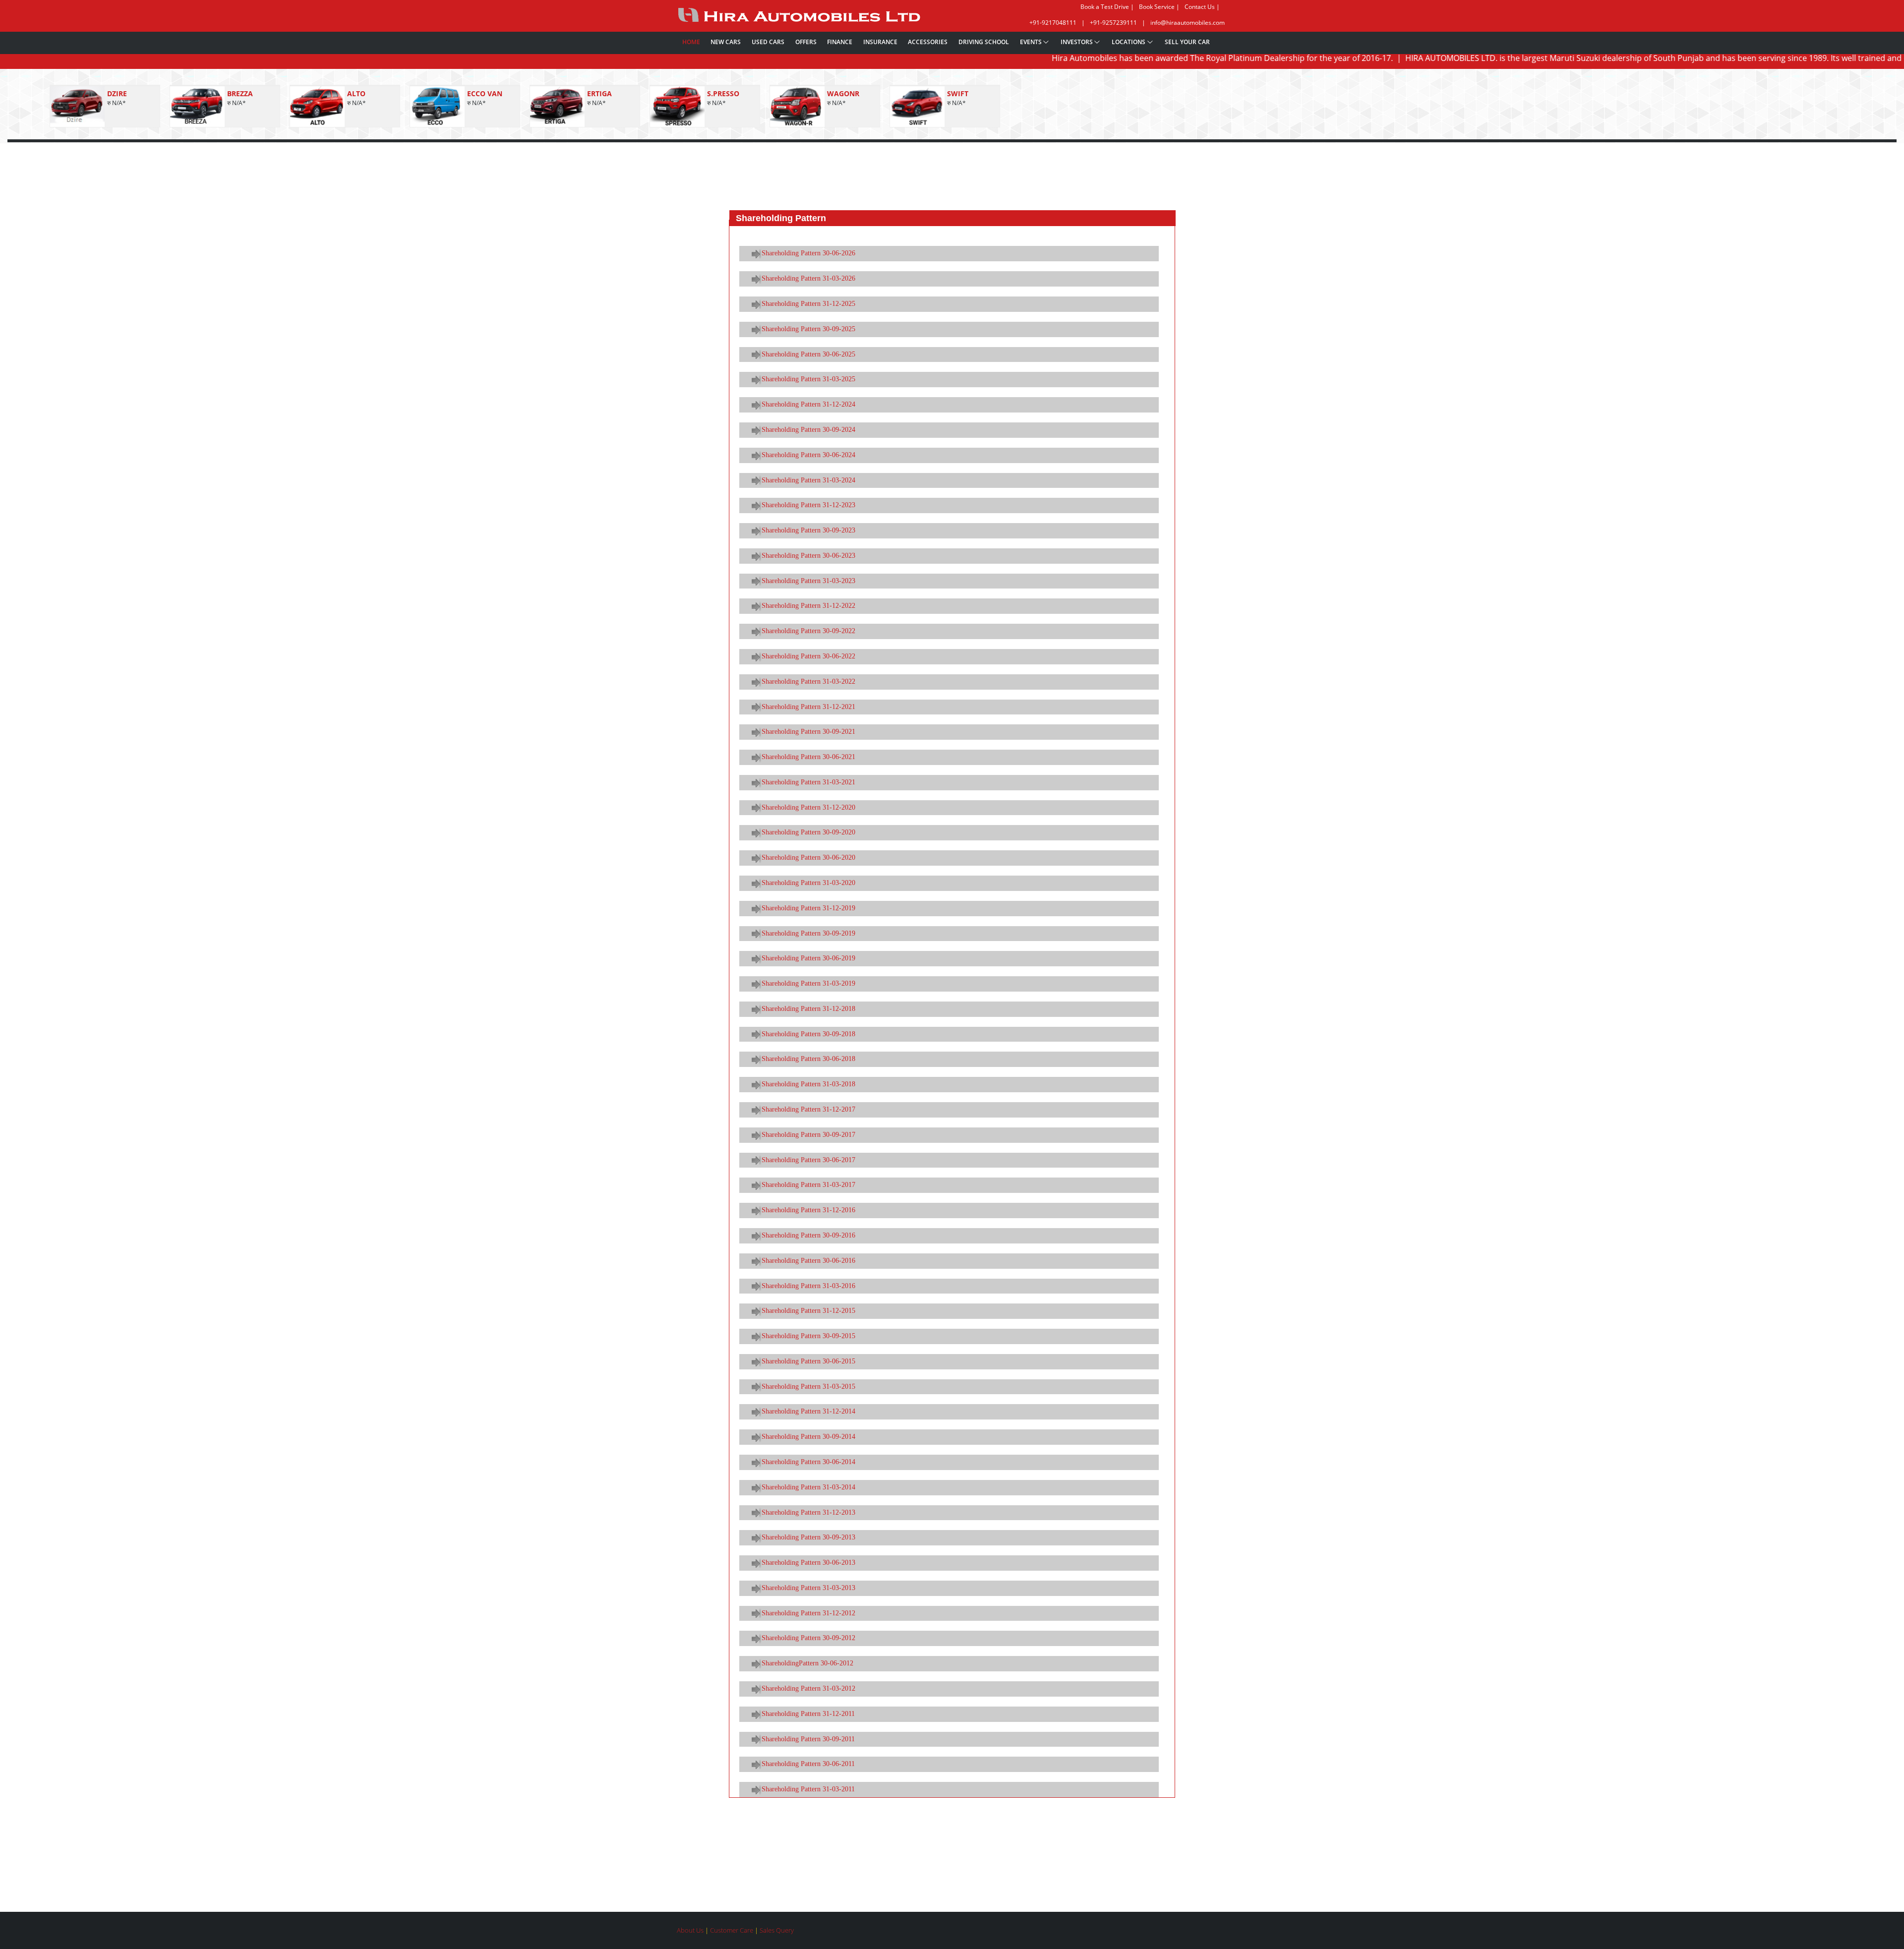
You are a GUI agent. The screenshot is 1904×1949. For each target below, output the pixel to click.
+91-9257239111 (1113, 23)
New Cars (726, 42)
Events (1031, 42)
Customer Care (732, 1930)
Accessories (928, 42)
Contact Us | (1202, 7)
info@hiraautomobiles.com (1188, 23)
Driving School (984, 42)
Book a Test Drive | (1107, 7)
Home (691, 42)
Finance (840, 42)
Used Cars (768, 42)
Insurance (880, 42)
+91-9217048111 (1053, 23)
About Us (691, 1930)
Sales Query (777, 1930)
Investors (1077, 42)
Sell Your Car (1187, 42)
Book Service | (1159, 7)
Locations (1129, 42)
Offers (806, 42)
